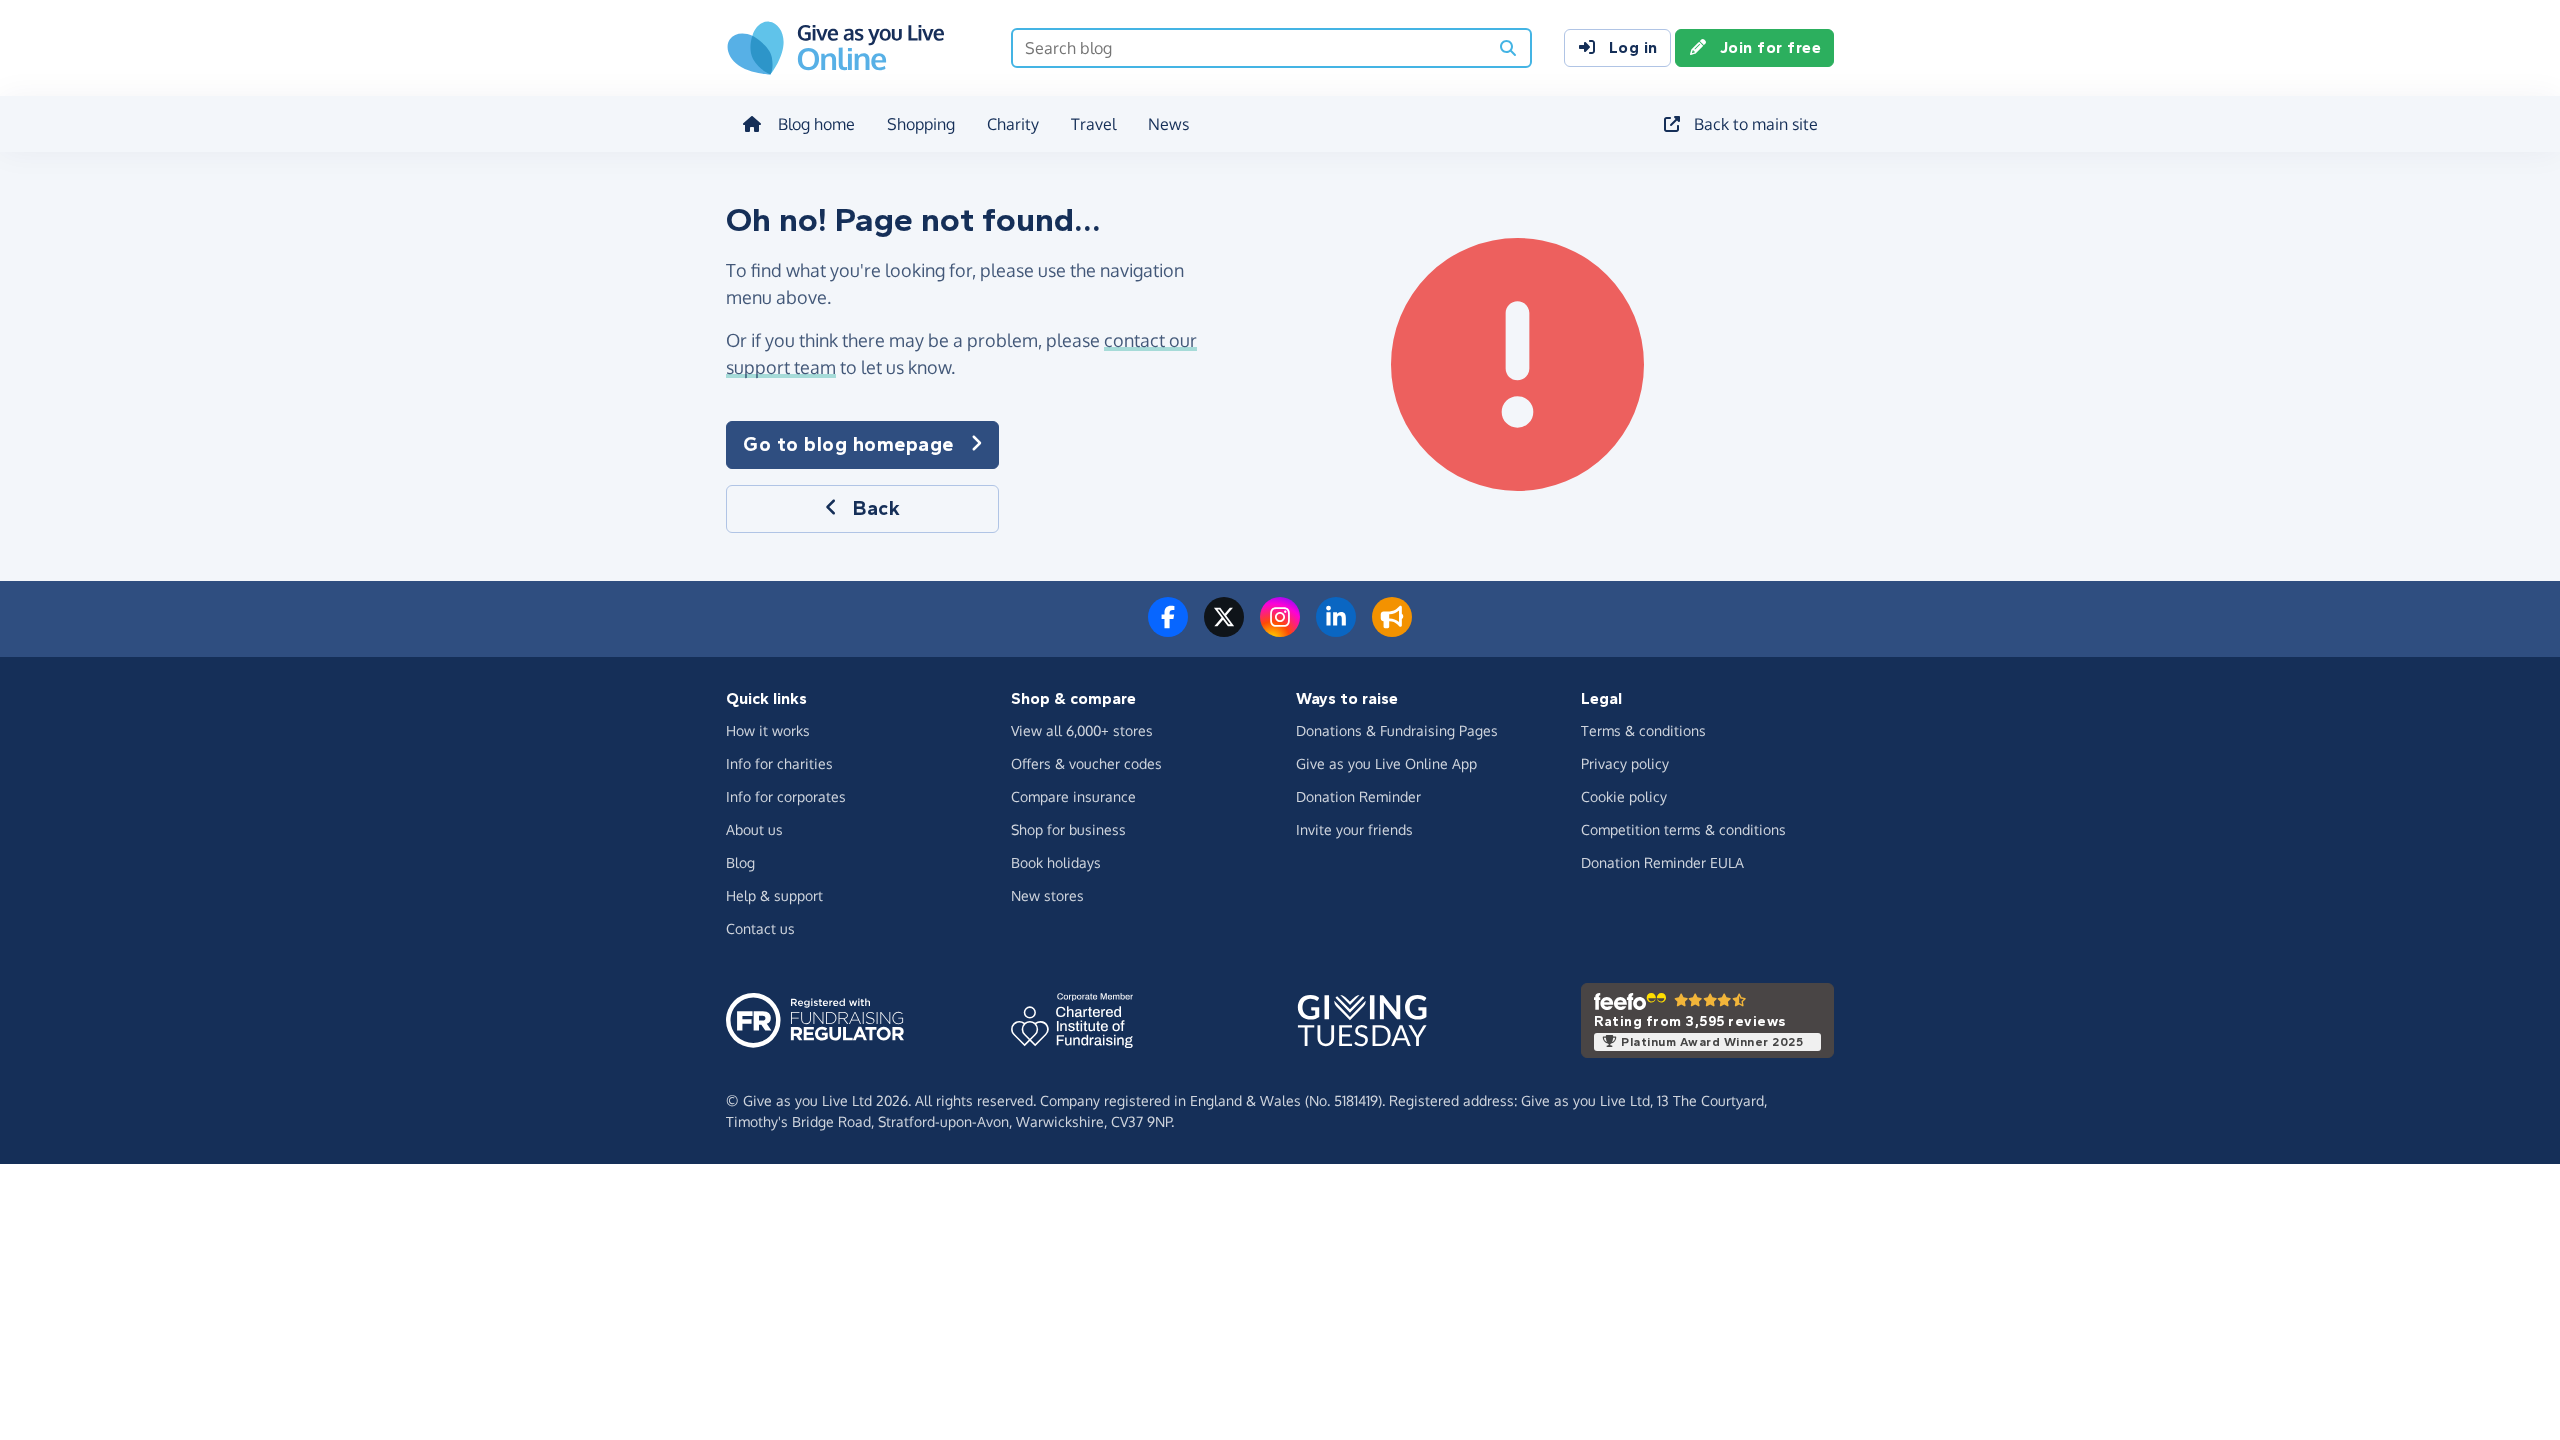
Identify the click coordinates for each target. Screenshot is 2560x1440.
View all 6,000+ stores (1082, 730)
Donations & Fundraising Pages (1397, 730)
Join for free (1771, 47)
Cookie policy (1624, 796)
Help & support (774, 895)
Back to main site (1756, 124)
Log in (1633, 47)
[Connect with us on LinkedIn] (1336, 629)
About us (754, 829)
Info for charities (779, 763)
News (1168, 124)
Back (876, 508)
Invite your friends (1354, 829)
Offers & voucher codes (1086, 763)
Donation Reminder (1358, 796)
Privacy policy (1625, 763)
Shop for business (1068, 829)
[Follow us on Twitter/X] (1224, 629)
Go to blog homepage (848, 444)
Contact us (760, 928)
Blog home (816, 124)
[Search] (1508, 48)
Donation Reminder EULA (1662, 862)
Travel (1093, 124)
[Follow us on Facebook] (1168, 629)
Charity (1013, 124)
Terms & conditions (1643, 730)
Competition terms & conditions (1683, 829)
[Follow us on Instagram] (1280, 629)
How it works (768, 730)
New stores (1047, 895)
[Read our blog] (1392, 629)
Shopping (921, 124)
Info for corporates (786, 796)
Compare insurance (1073, 796)
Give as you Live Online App (1386, 763)
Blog (740, 862)
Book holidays (1056, 862)
